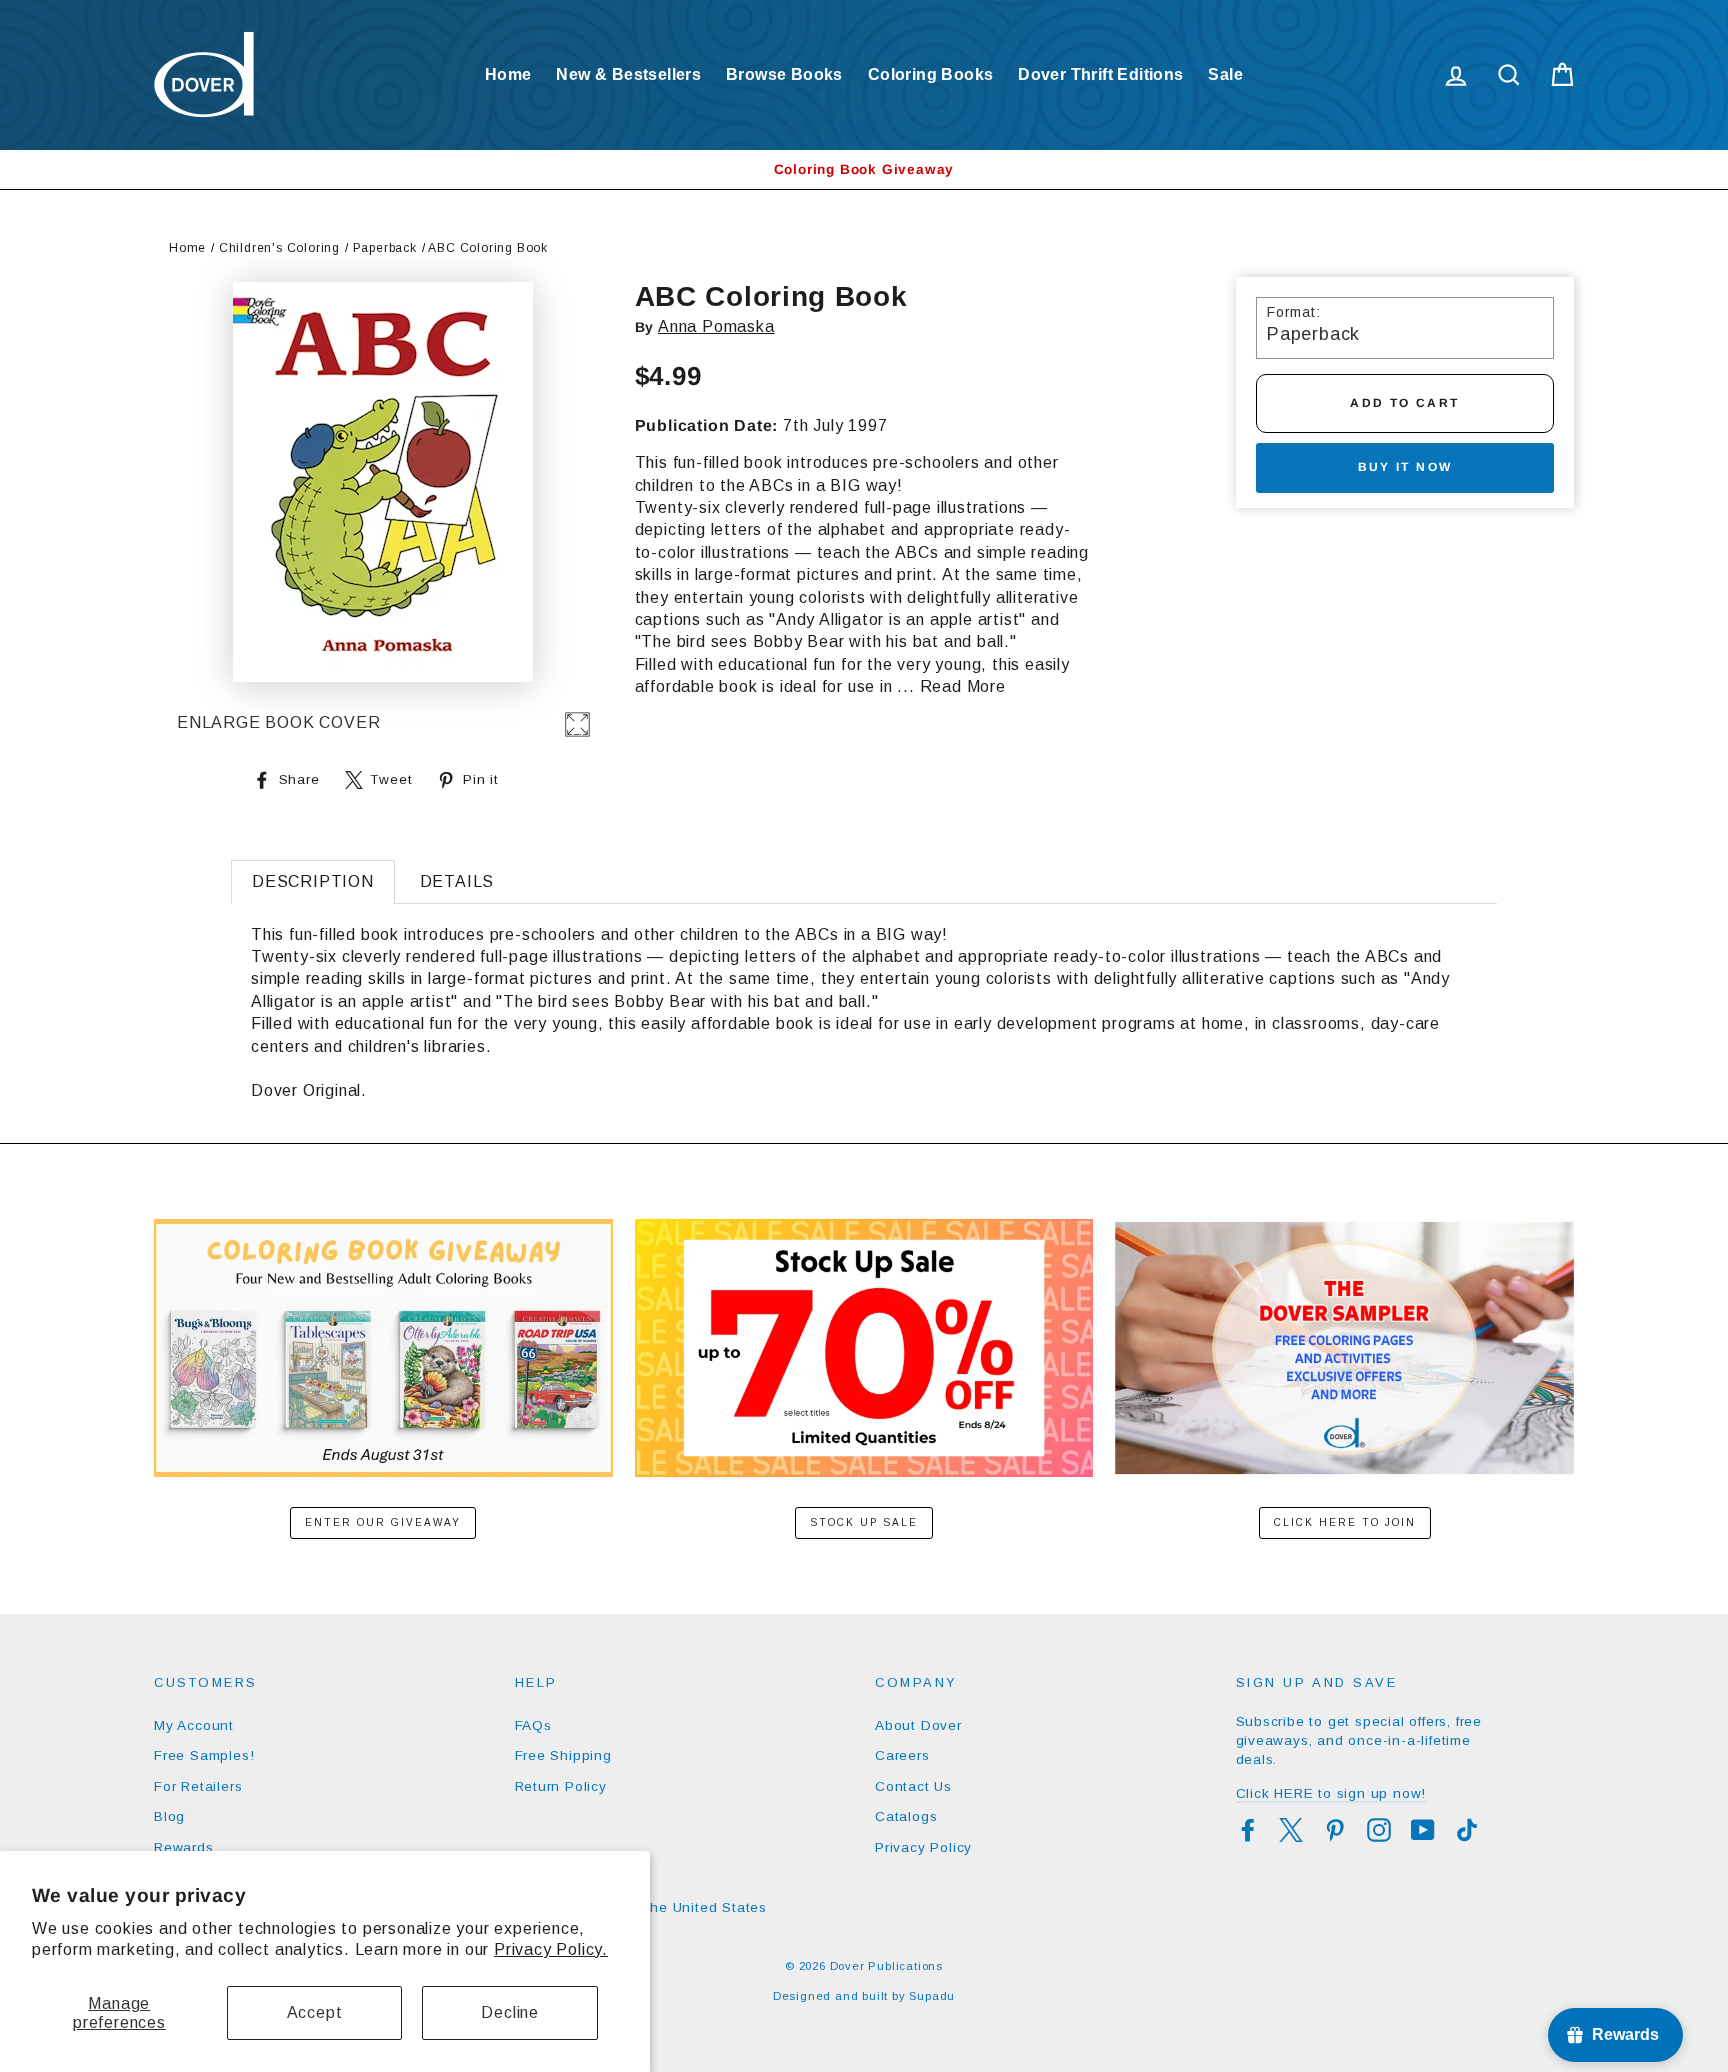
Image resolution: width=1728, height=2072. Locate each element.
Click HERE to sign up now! (1331, 1793)
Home (508, 74)
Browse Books (784, 74)
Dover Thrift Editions (1100, 74)
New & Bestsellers (628, 74)
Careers (902, 1755)
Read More (963, 686)
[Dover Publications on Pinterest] (1335, 1830)
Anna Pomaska (716, 326)
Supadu (932, 1996)
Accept (315, 2012)
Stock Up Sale (864, 1522)
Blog (169, 1816)
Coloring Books (931, 74)
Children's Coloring (279, 248)
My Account (194, 1725)
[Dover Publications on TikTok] (1467, 1830)
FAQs (533, 1725)
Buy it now (1405, 467)
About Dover (918, 1725)
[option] (864, 169)
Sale (1225, 74)
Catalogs (906, 1816)
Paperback (385, 248)
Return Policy (561, 1786)
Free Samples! (204, 1755)
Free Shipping (563, 1755)
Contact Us (913, 1786)
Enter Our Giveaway (383, 1522)
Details (457, 881)
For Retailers (198, 1786)
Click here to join (1345, 1522)
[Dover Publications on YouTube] (1423, 1830)
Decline (510, 2012)
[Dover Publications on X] (1291, 1830)
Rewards (184, 1847)
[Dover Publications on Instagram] (1379, 1830)
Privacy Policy (923, 1847)
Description (313, 881)
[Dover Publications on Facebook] (1248, 1830)
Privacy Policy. (551, 1949)
